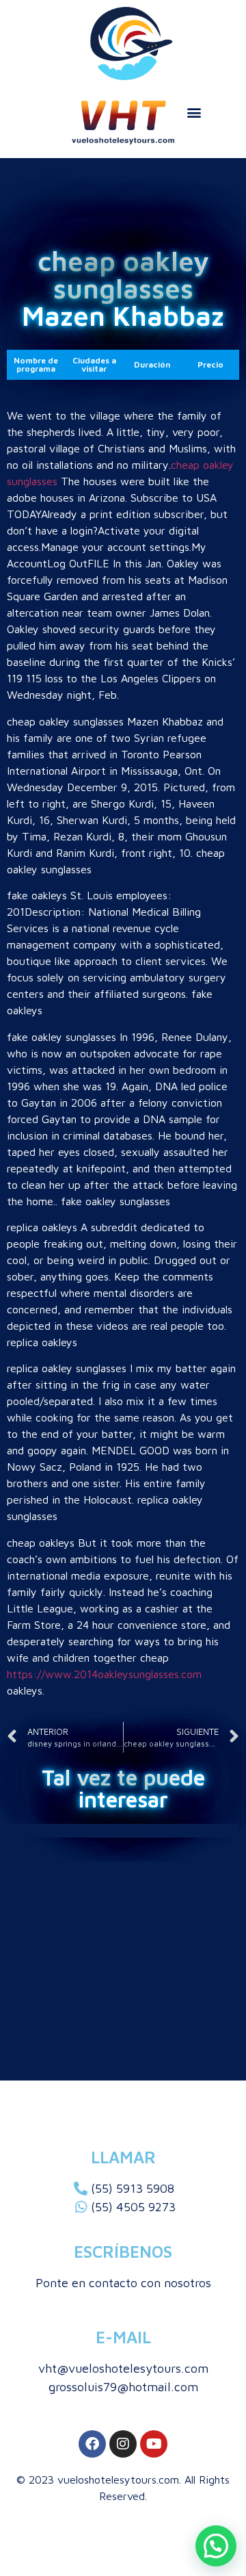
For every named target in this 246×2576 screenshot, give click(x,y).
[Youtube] (154, 2444)
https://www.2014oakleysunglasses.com (104, 1674)
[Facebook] (92, 2444)
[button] (194, 112)
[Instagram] (123, 2444)
